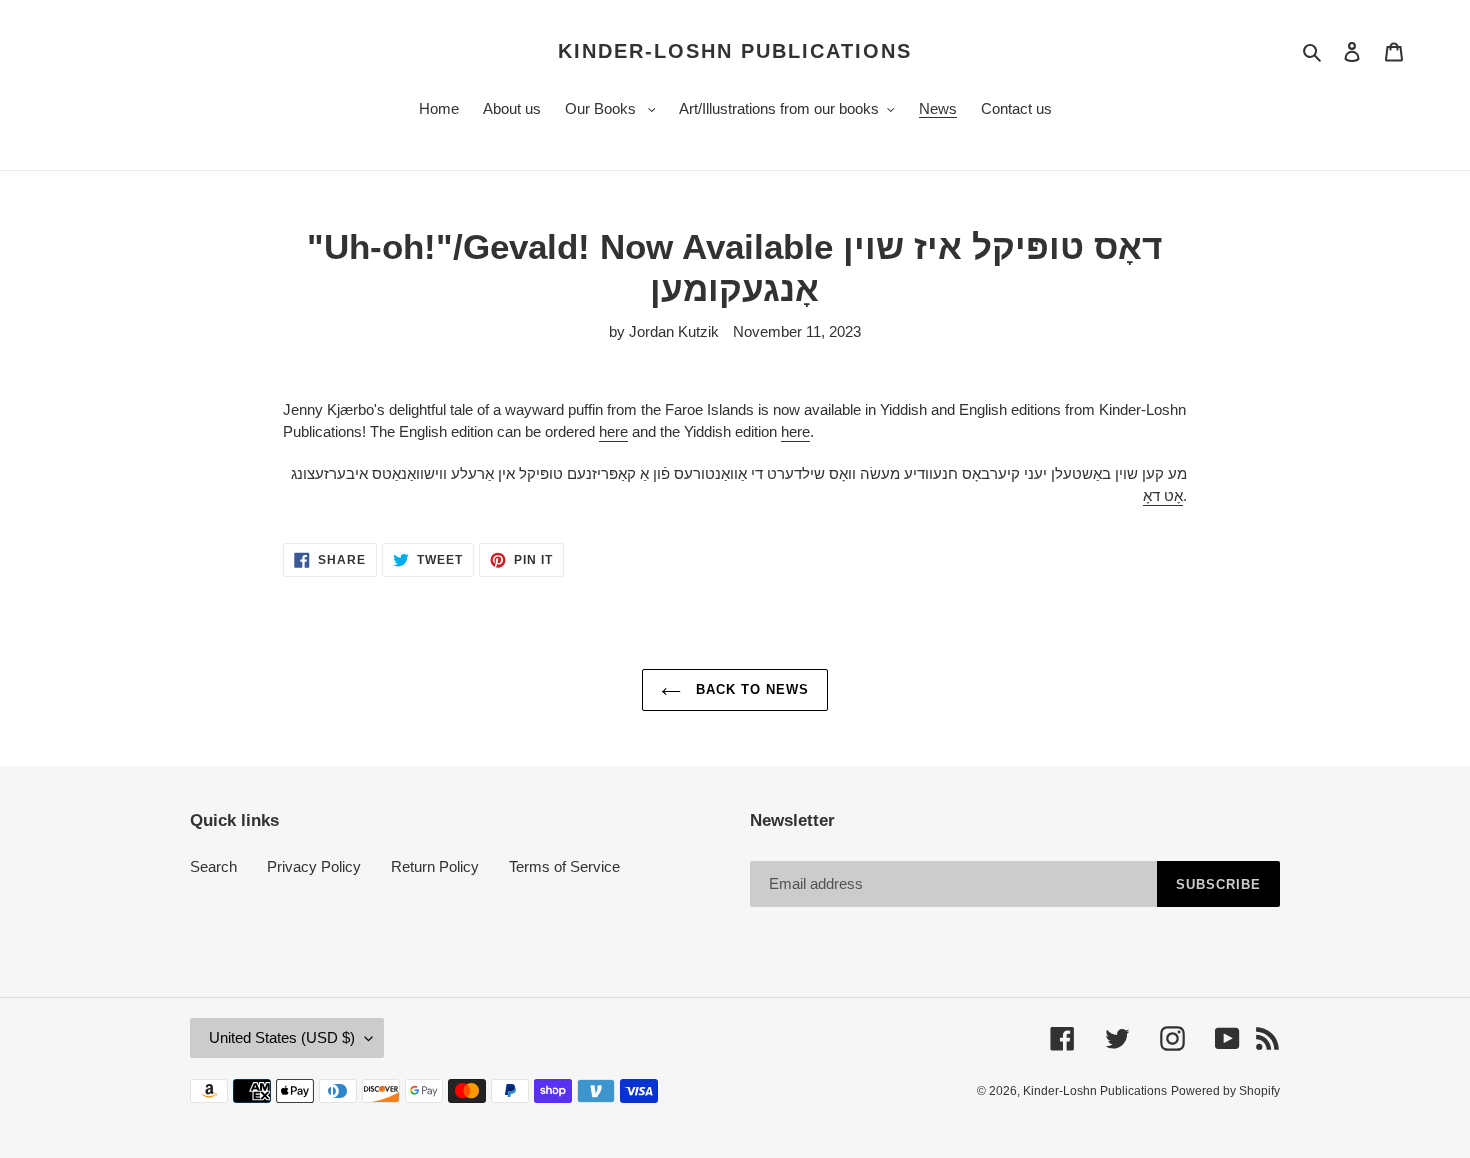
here (613, 431)
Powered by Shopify (1225, 1091)
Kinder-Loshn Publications (735, 51)
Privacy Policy (314, 866)
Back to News (750, 689)
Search (213, 866)
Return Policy (435, 866)
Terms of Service (564, 866)
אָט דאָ (1163, 495)
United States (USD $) (282, 1037)
